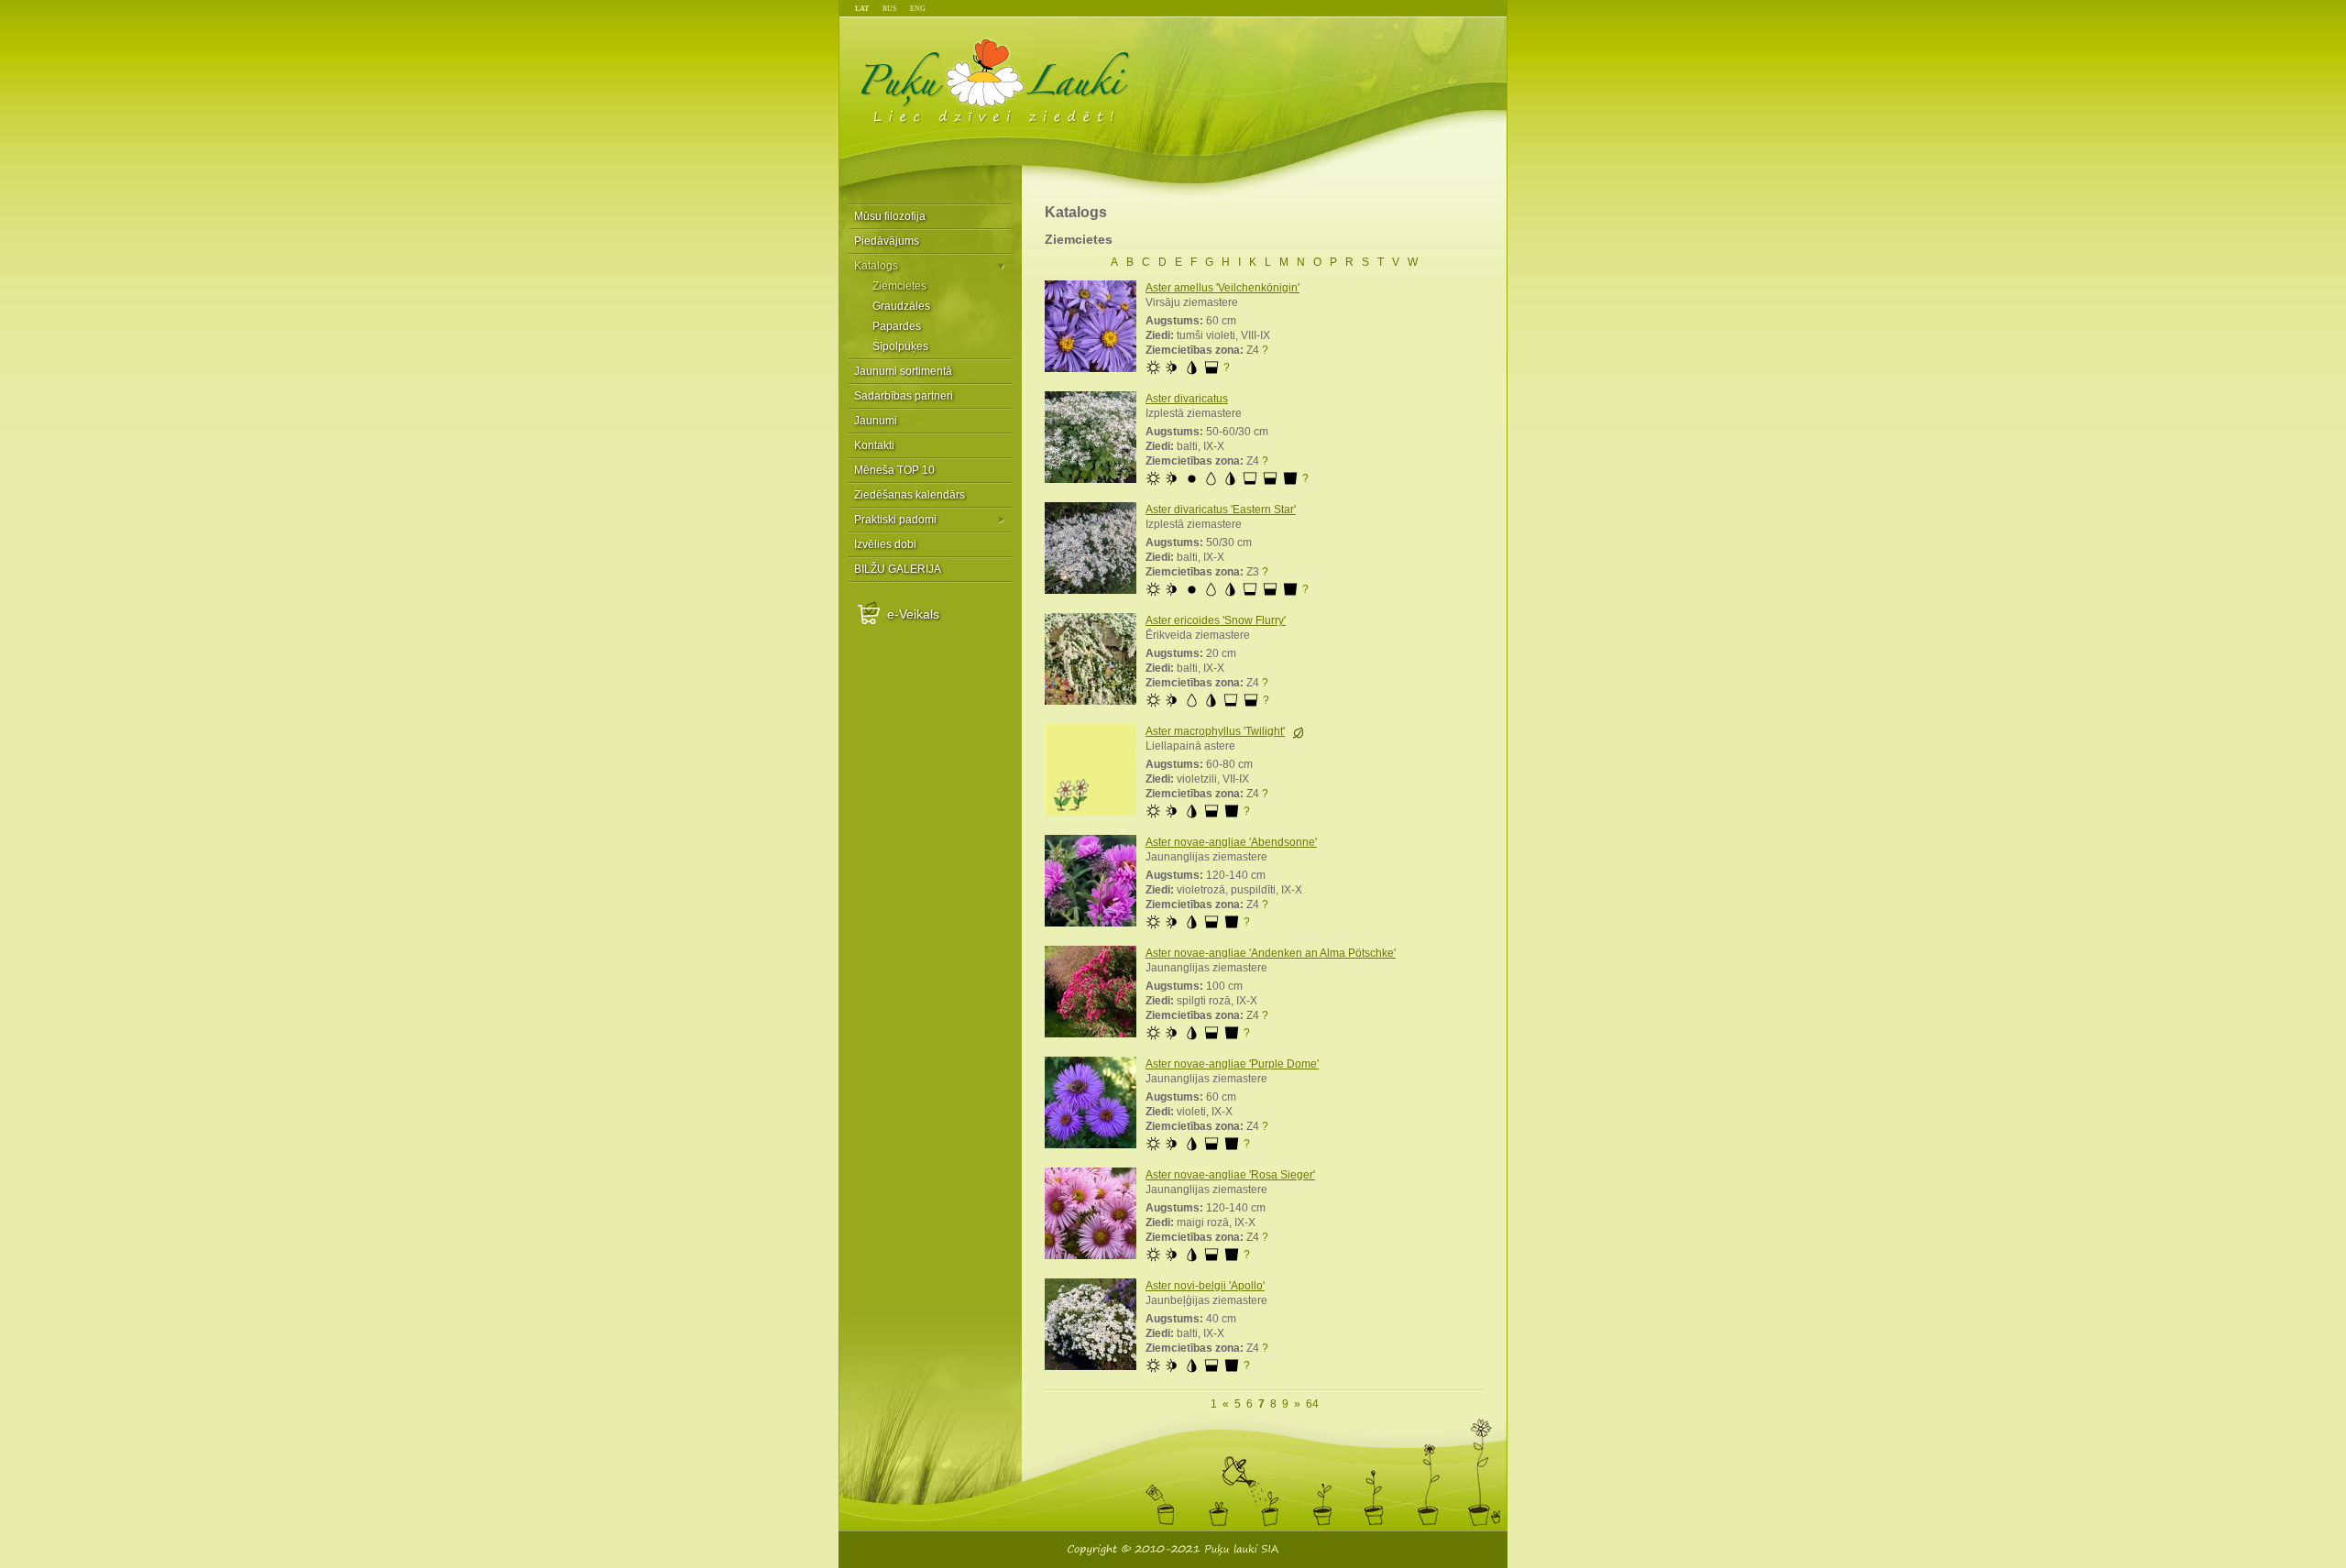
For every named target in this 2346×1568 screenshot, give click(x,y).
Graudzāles (901, 306)
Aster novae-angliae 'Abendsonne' (1231, 842)
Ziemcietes (899, 286)
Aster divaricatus (1187, 399)
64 (1312, 1404)
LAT (862, 9)
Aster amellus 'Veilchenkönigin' (1222, 288)
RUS (889, 9)
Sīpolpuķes (900, 346)
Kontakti (874, 445)
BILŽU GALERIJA (898, 569)
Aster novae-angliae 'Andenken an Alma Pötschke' (1271, 953)
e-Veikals (913, 614)
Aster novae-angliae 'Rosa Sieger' (1230, 1175)
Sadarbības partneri (904, 396)
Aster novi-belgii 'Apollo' (1205, 1286)
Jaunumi (876, 421)
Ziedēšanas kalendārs (910, 495)
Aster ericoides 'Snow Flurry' (1216, 620)
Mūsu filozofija (890, 216)
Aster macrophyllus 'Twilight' (1215, 731)
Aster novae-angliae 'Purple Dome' (1232, 1064)
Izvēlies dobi (885, 544)
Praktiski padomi (895, 520)
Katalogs (876, 266)
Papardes (897, 326)
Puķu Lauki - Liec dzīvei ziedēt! (996, 80)
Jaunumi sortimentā (903, 371)
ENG (918, 9)
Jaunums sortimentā (1298, 733)
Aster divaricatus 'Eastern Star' (1221, 510)
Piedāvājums (887, 241)
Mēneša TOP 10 (894, 470)
